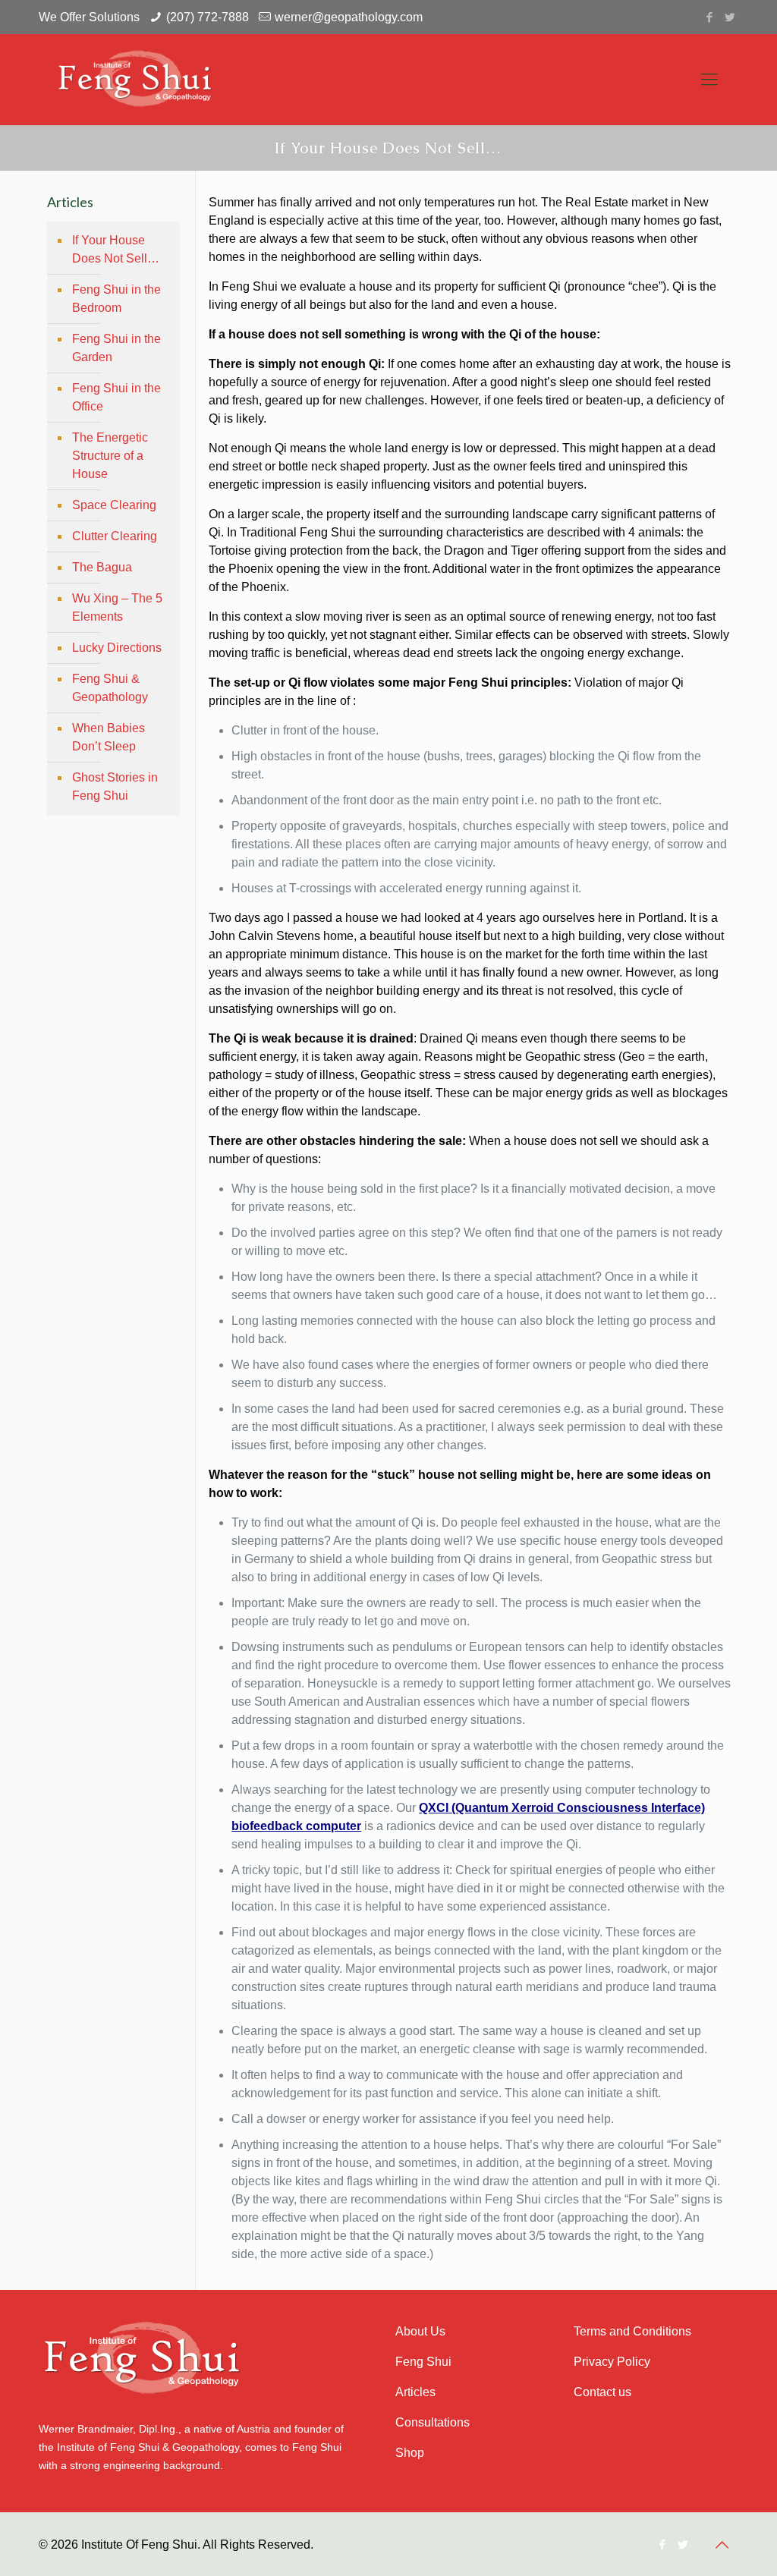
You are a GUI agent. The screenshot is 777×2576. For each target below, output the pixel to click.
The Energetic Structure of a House (110, 456)
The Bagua (102, 567)
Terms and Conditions (632, 2331)
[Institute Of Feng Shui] (139, 80)
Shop (410, 2453)
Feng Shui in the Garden (116, 348)
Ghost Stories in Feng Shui (115, 786)
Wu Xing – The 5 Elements (117, 607)
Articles (415, 2392)
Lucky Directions (117, 648)
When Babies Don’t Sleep (109, 737)
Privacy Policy (612, 2362)
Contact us (602, 2392)
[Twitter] (730, 17)
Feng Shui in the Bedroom (116, 299)
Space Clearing (114, 505)
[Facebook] (710, 17)
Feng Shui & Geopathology (110, 688)
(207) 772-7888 (208, 17)
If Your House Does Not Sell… (116, 249)
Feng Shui (423, 2362)
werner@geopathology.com (349, 17)
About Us (420, 2331)
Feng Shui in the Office (116, 397)
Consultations (433, 2422)
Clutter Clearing (115, 536)
